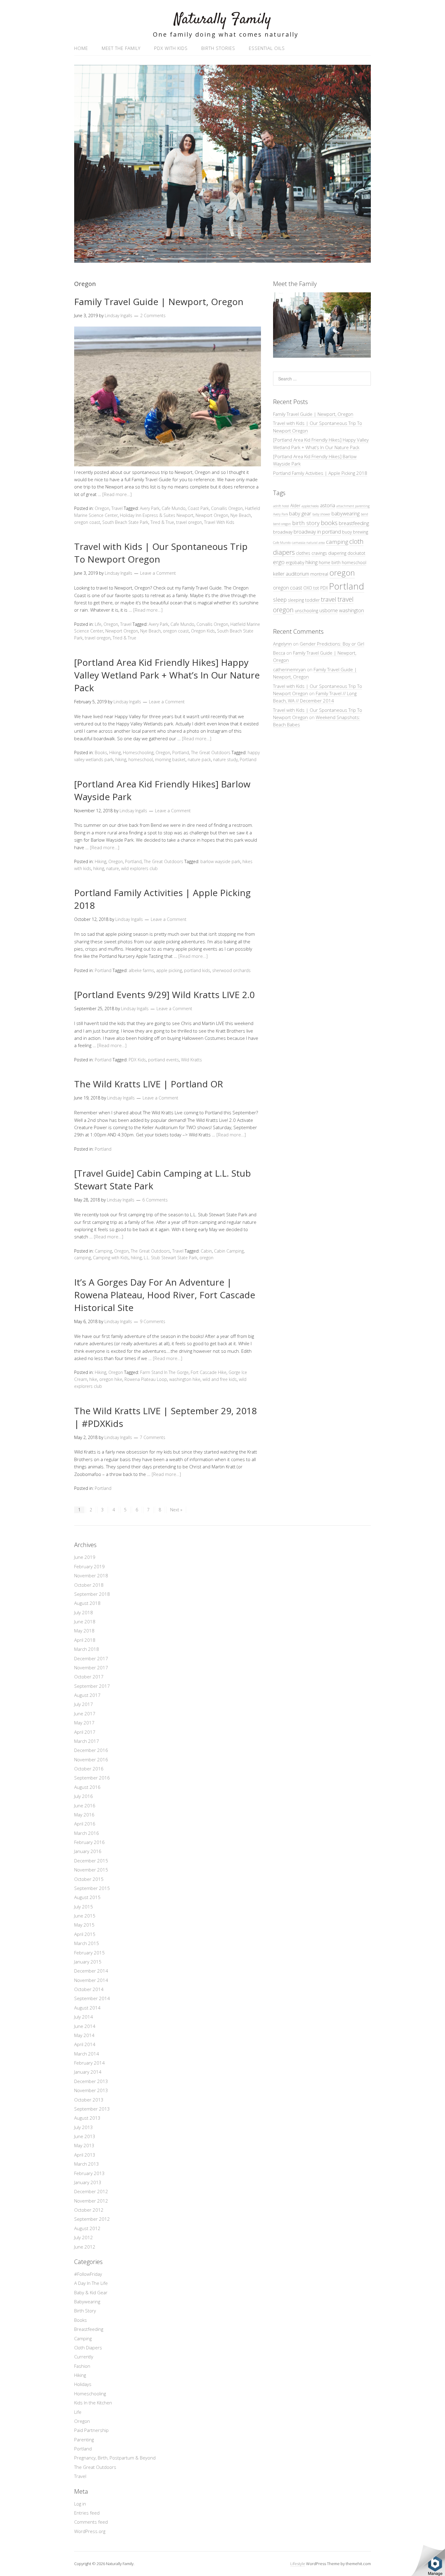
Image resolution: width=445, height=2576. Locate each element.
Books (101, 752)
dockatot (356, 553)
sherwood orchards (231, 970)
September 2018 (92, 1594)
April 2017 (85, 1732)
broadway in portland (317, 532)
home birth (330, 562)
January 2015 (88, 1962)
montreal (319, 574)
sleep (280, 599)
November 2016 (91, 1759)
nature (113, 868)
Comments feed (91, 2522)
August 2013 (87, 2118)
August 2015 (87, 1897)
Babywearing (87, 2302)
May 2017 (84, 1723)
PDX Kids (137, 1060)
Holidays (83, 2384)
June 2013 (85, 2136)
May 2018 (84, 1631)
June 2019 (85, 1557)
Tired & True (162, 522)
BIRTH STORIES (218, 48)
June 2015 (85, 1916)
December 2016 (91, 1750)
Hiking (115, 752)
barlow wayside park (220, 861)
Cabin (206, 1251)
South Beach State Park (125, 522)
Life (98, 624)
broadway (283, 532)
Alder (295, 506)
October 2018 (89, 1585)
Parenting (84, 2440)
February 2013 (89, 2173)
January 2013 (88, 2182)
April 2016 (85, 1824)
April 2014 (85, 2044)
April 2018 (85, 1640)
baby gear (300, 513)
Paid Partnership (91, 2430)
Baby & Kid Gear (91, 2292)
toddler (312, 600)
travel (329, 599)
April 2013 (85, 2155)
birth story (306, 523)
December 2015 (91, 1861)
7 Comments (153, 1437)
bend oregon (282, 524)
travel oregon (189, 522)
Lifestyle (298, 2564)
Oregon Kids (203, 631)
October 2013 (89, 2100)
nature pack (199, 759)
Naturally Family (223, 20)
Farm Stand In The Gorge (164, 1372)
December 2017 (91, 1658)
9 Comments (153, 1321)
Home (81, 48)
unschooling (307, 611)
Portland (181, 752)
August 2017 (87, 1695)
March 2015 (87, 1943)
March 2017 (87, 1741)
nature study (225, 759)
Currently (84, 2357)
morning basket (170, 759)
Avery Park (150, 508)
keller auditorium (291, 574)
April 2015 (85, 1934)
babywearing (346, 513)
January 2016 (88, 1851)
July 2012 (84, 2237)
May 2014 (84, 2035)
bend (364, 514)
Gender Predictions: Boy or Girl (332, 644)
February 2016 (89, 1842)
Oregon (102, 508)
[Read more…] (117, 494)
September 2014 (92, 1998)
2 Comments (153, 315)
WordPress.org (90, 2531)
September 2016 (92, 1778)
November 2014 (91, 1980)
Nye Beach (241, 515)
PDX (324, 588)
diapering (337, 553)
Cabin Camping (229, 1251)
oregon (206, 1258)
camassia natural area (308, 543)
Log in (80, 2504)
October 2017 (89, 1677)
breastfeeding (354, 523)
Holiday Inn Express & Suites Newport (157, 515)
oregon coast (87, 522)
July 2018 (84, 1612)
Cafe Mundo (174, 508)
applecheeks (310, 506)
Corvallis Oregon (227, 508)
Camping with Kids (111, 1258)
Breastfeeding (89, 2329)
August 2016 (87, 1787)
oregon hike (111, 1379)
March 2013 (87, 2164)
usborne (329, 610)
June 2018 (85, 1621)
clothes (303, 553)
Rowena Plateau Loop (146, 1379)
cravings (319, 553)
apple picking (169, 970)
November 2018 (91, 1575)
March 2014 (87, 2054)
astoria (328, 505)
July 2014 (84, 2017)
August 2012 (87, 2228)
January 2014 (88, 2072)
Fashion (82, 2366)
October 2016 (89, 1769)
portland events (163, 1060)
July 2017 (84, 1704)
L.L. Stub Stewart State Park (171, 1258)
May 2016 (84, 1815)
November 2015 (91, 1870)
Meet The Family (121, 48)
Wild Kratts (191, 1060)
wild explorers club (139, 868)
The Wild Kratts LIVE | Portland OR (149, 1084)
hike (93, 1379)
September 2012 (92, 2219)
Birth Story (85, 2311)
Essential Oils (267, 48)
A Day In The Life (91, 2283)
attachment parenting (353, 506)
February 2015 (89, 1953)
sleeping (296, 600)
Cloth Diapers (88, 2348)
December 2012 (91, 2191)
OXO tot (311, 588)
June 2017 (85, 1713)
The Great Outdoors (211, 752)
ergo (279, 562)
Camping (103, 1251)
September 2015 (92, 1888)
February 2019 (89, 1566)
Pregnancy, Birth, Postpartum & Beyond (115, 2458)
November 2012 (91, 2201)
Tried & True (124, 638)
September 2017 (92, 1686)
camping (82, 1258)
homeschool (141, 759)
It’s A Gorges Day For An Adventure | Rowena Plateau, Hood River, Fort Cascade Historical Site (165, 1295)
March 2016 (87, 1833)
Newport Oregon (212, 515)
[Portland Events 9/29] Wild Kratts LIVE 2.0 (164, 995)
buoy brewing (355, 532)
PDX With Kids (171, 48)
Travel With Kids (219, 522)
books (329, 523)
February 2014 (89, 2063)
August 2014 (87, 2008)
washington (351, 610)
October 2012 (89, 2210)
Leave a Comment (158, 573)
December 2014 (91, 1971)
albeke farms (141, 970)
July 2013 (84, 2127)
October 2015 (89, 1879)
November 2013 (91, 2090)
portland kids (197, 970)
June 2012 (85, 2247)
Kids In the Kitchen (93, 2403)
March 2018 (87, 1649)
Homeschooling (138, 752)
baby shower (321, 514)
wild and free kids (220, 1379)
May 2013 (84, 2145)
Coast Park (198, 508)
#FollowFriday (88, 2274)
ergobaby (295, 562)
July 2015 (84, 1907)
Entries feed (87, 2513)
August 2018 (87, 1603)
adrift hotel (281, 506)
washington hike (185, 1379)
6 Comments (155, 1200)
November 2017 (91, 1667)
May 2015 (84, 1925)
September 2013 (92, 2109)
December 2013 (91, 2081)
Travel (117, 508)
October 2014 (89, 1989)
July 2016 (84, 1796)
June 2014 (85, 2026)
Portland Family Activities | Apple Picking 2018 (320, 473)
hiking (121, 759)
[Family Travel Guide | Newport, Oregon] (168, 465)
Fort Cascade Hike (209, 1372)
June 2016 (85, 1805)
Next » (176, 1510)
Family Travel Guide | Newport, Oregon (159, 302)
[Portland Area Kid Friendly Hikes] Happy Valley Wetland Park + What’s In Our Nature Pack (167, 675)
